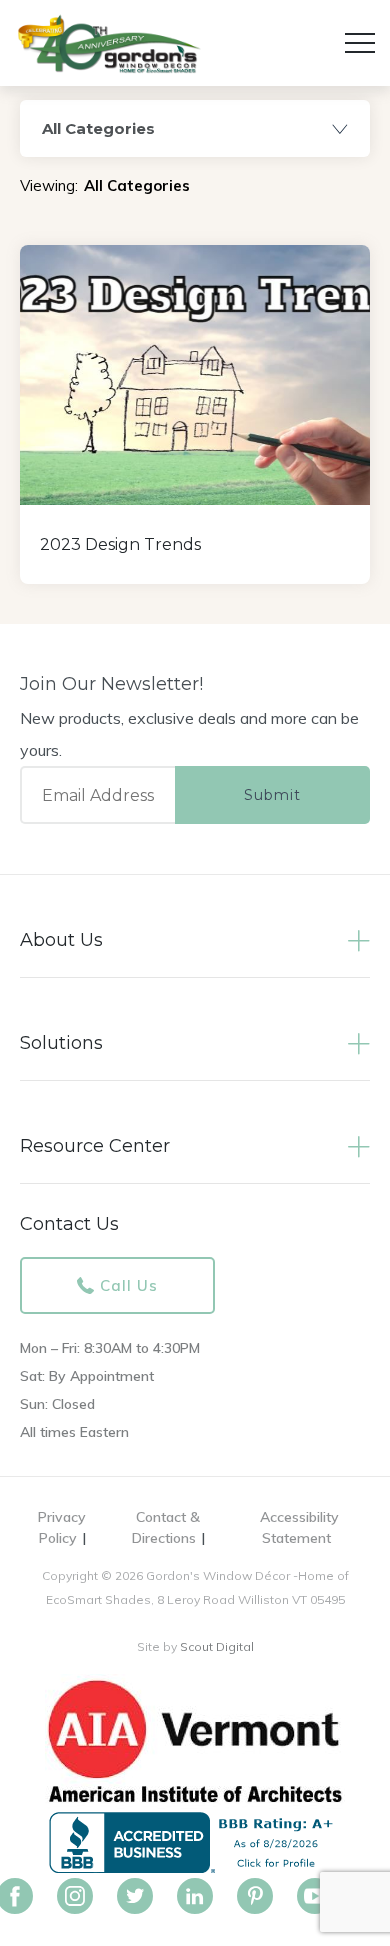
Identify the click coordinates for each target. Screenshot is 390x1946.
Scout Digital (217, 1646)
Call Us (129, 1285)
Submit (272, 795)
